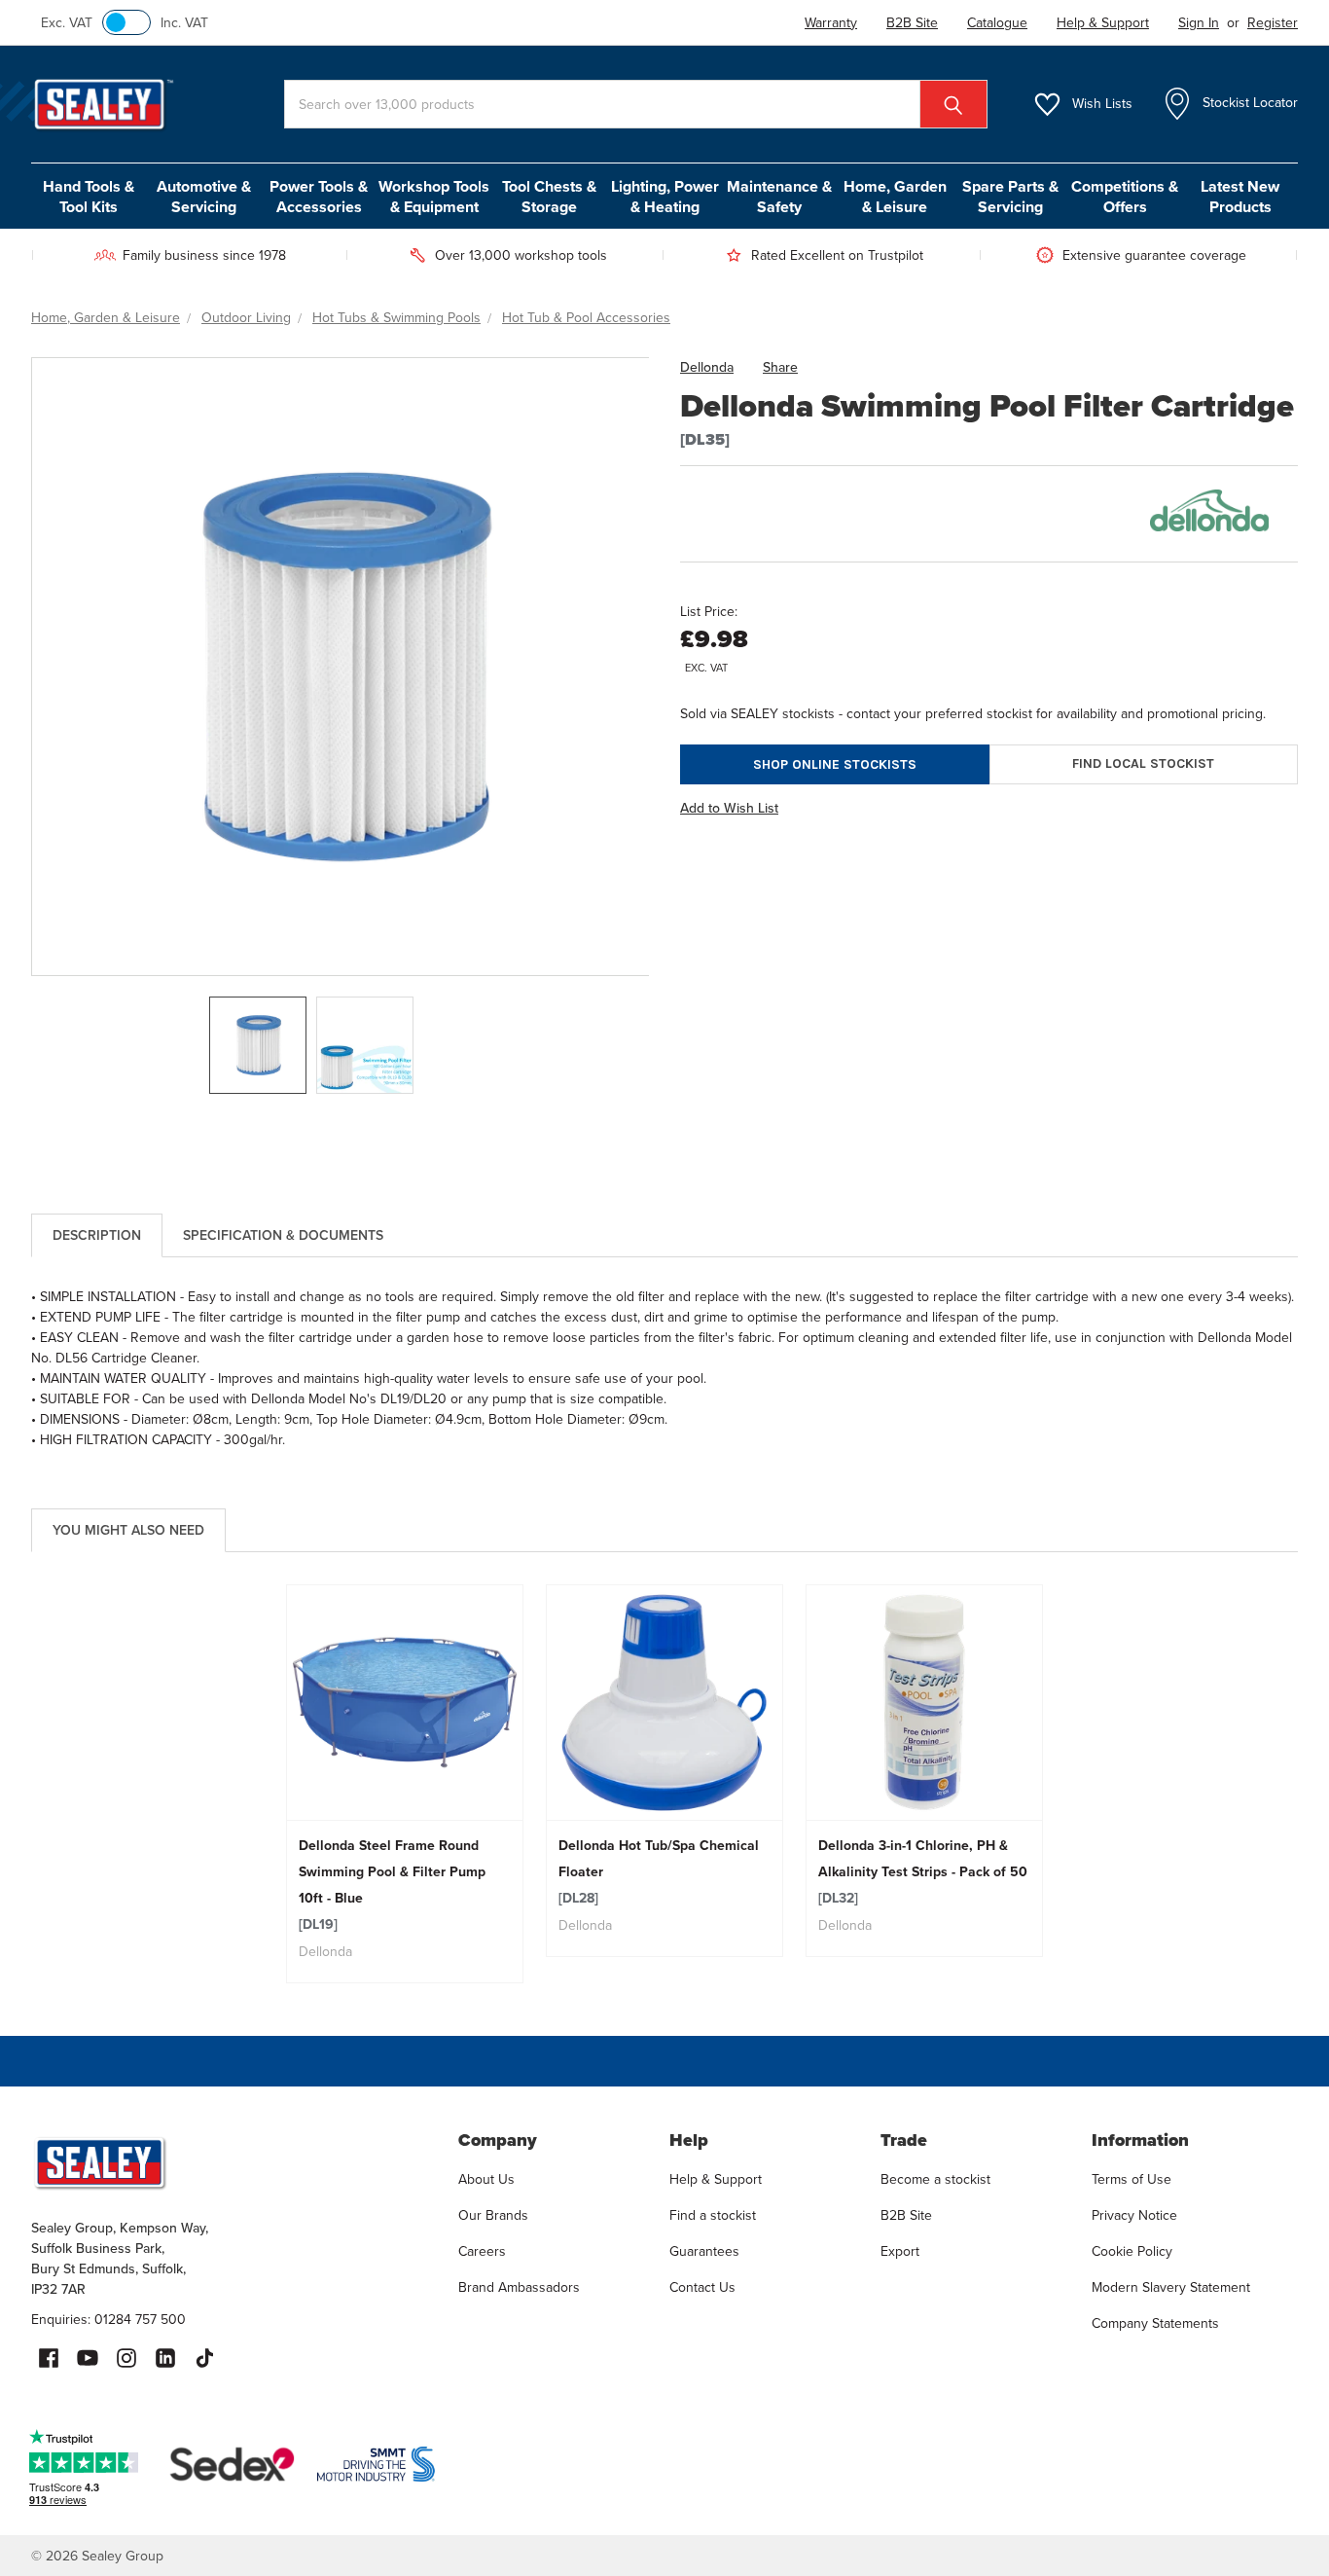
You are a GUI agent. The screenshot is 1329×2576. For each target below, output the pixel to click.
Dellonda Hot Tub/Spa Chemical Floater (659, 1872)
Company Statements (1155, 2323)
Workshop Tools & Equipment (434, 197)
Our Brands (493, 2215)
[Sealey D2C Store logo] (232, 2162)
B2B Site (906, 2215)
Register (1273, 23)
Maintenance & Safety (779, 197)
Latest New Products (1240, 197)
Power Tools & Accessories (319, 197)
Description (97, 1235)
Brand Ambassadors (519, 2287)
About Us (486, 2179)
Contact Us (702, 2287)
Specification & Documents (283, 1235)
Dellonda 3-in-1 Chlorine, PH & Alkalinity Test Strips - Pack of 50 (923, 1872)
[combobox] (636, 104)
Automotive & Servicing (204, 197)
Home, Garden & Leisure (895, 197)
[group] (405, 1784)
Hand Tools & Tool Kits (89, 197)
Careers (482, 2251)
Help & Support (716, 2179)
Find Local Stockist (1143, 763)
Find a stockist (713, 2215)
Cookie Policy (1132, 2251)
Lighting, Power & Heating (665, 197)
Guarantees (704, 2251)
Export (900, 2251)
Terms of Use (1131, 2179)
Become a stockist (935, 2179)
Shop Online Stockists (835, 764)
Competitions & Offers (1125, 197)
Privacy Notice (1134, 2215)
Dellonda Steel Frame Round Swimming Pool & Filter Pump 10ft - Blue (392, 1885)
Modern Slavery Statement (1171, 2287)
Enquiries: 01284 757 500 (108, 2320)
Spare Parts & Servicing (1010, 197)
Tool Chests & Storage (549, 197)
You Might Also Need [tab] (128, 1530)
